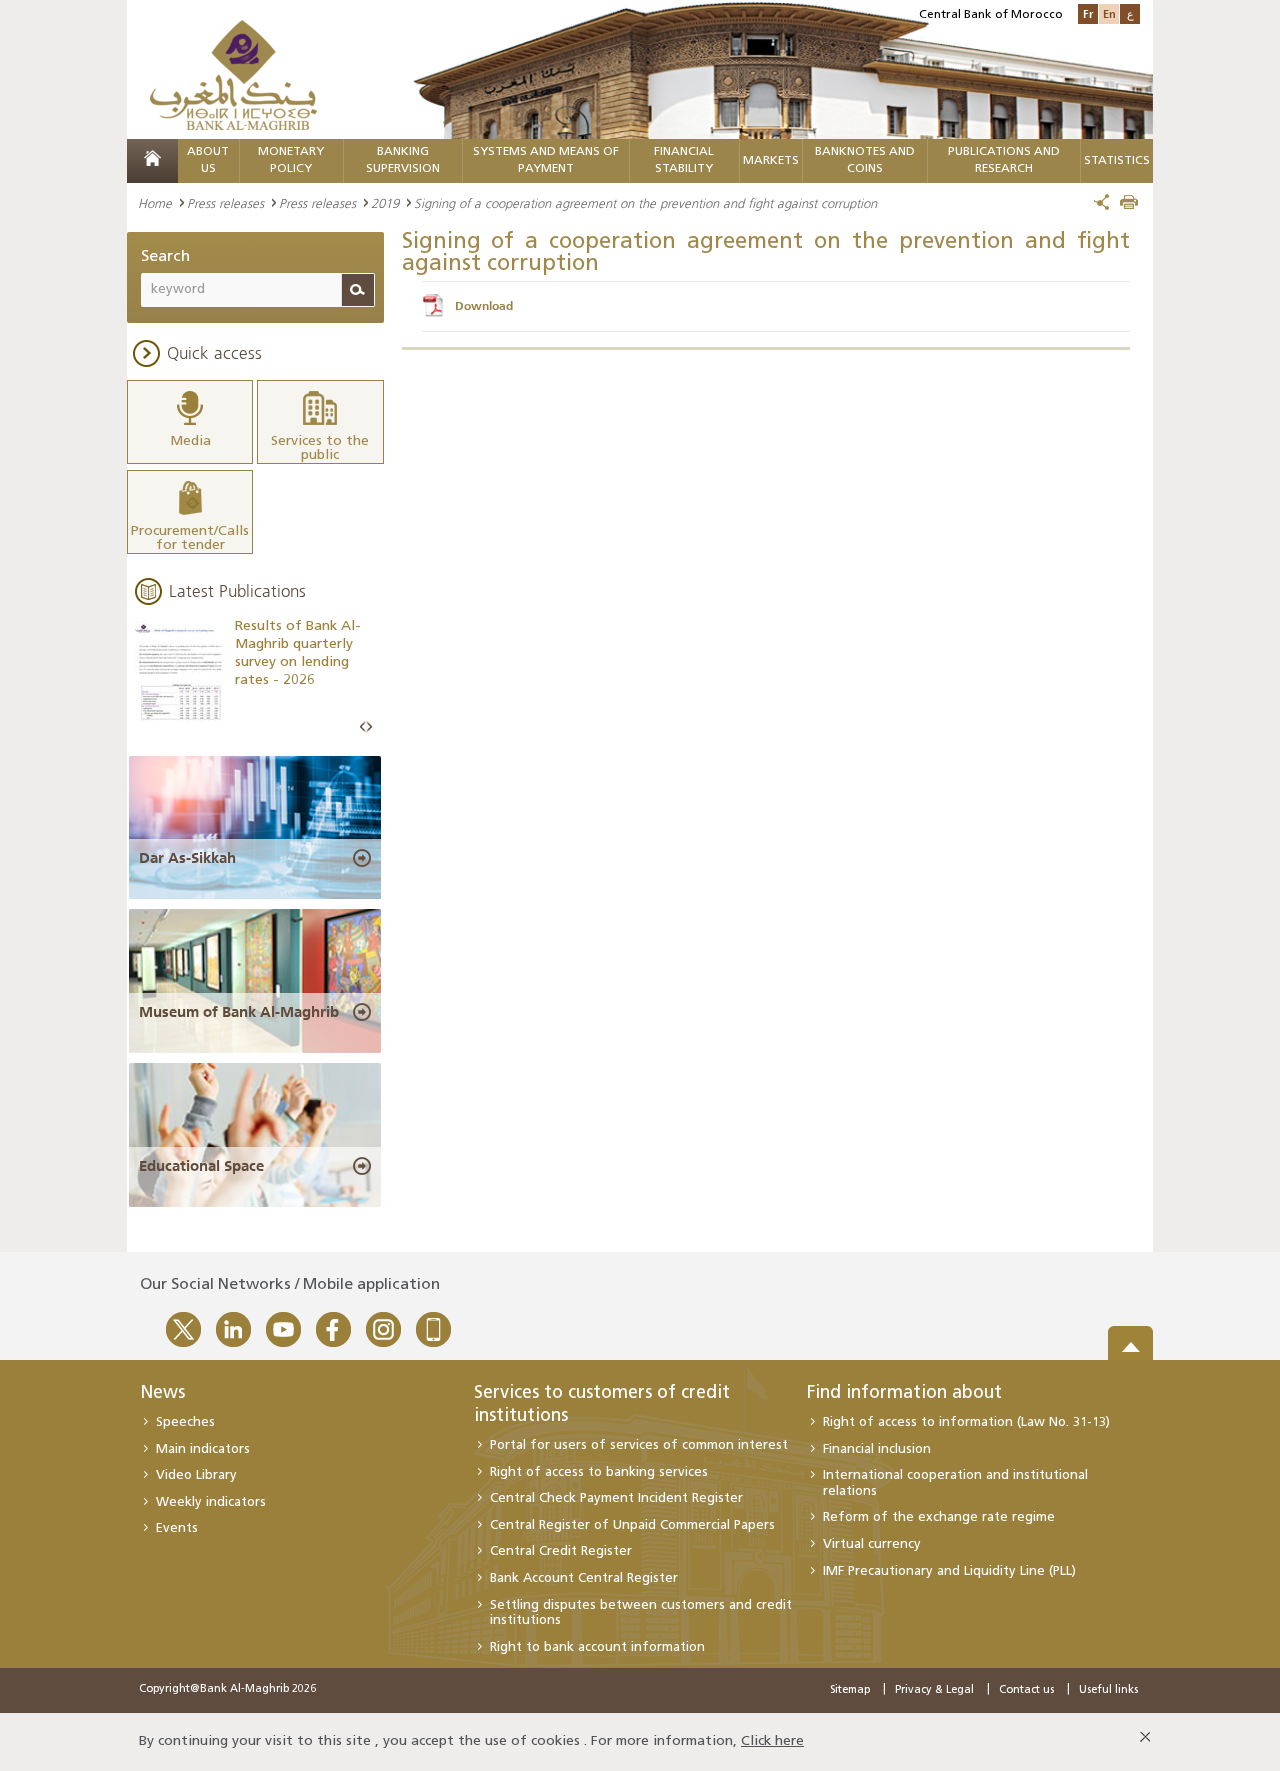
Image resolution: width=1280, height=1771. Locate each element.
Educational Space (201, 1166)
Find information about (904, 1394)
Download (484, 306)
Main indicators (203, 1449)
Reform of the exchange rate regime (939, 1517)
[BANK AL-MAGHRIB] (233, 74)
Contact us (1026, 1690)
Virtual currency (872, 1544)
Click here (772, 1741)
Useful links (1108, 1690)
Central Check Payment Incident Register (616, 1498)
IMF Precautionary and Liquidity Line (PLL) (949, 1571)
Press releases (225, 203)
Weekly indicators (211, 1502)
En (1109, 13)
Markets (771, 161)
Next (369, 727)
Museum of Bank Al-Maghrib (239, 1012)
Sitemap (850, 1690)
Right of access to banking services (599, 1472)
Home (155, 203)
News (162, 1394)
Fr (1088, 13)
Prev (363, 727)
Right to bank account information (597, 1647)
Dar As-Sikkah (187, 858)
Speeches (185, 1422)
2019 (385, 203)
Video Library (196, 1475)
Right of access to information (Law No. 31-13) (966, 1422)
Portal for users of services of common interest (639, 1445)
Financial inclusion (877, 1449)
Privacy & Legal (934, 1690)
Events (177, 1528)
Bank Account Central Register (584, 1578)
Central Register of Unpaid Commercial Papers (632, 1525)
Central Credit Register (561, 1551)
